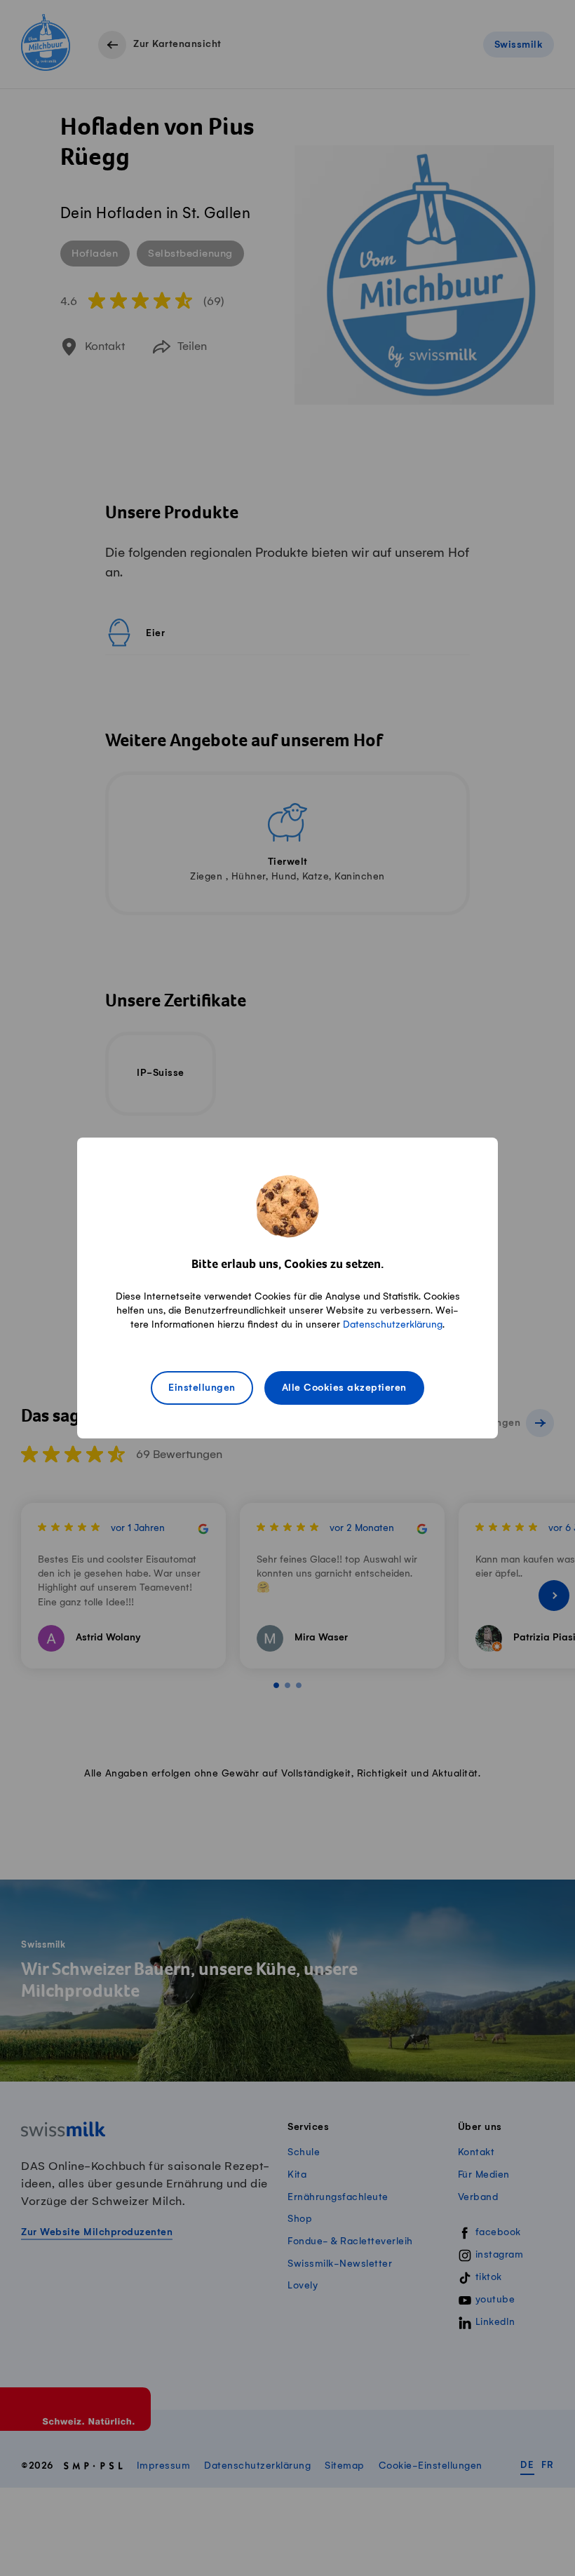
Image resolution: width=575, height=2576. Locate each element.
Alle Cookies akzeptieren (344, 1388)
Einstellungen (202, 1388)
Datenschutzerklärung (393, 1324)
